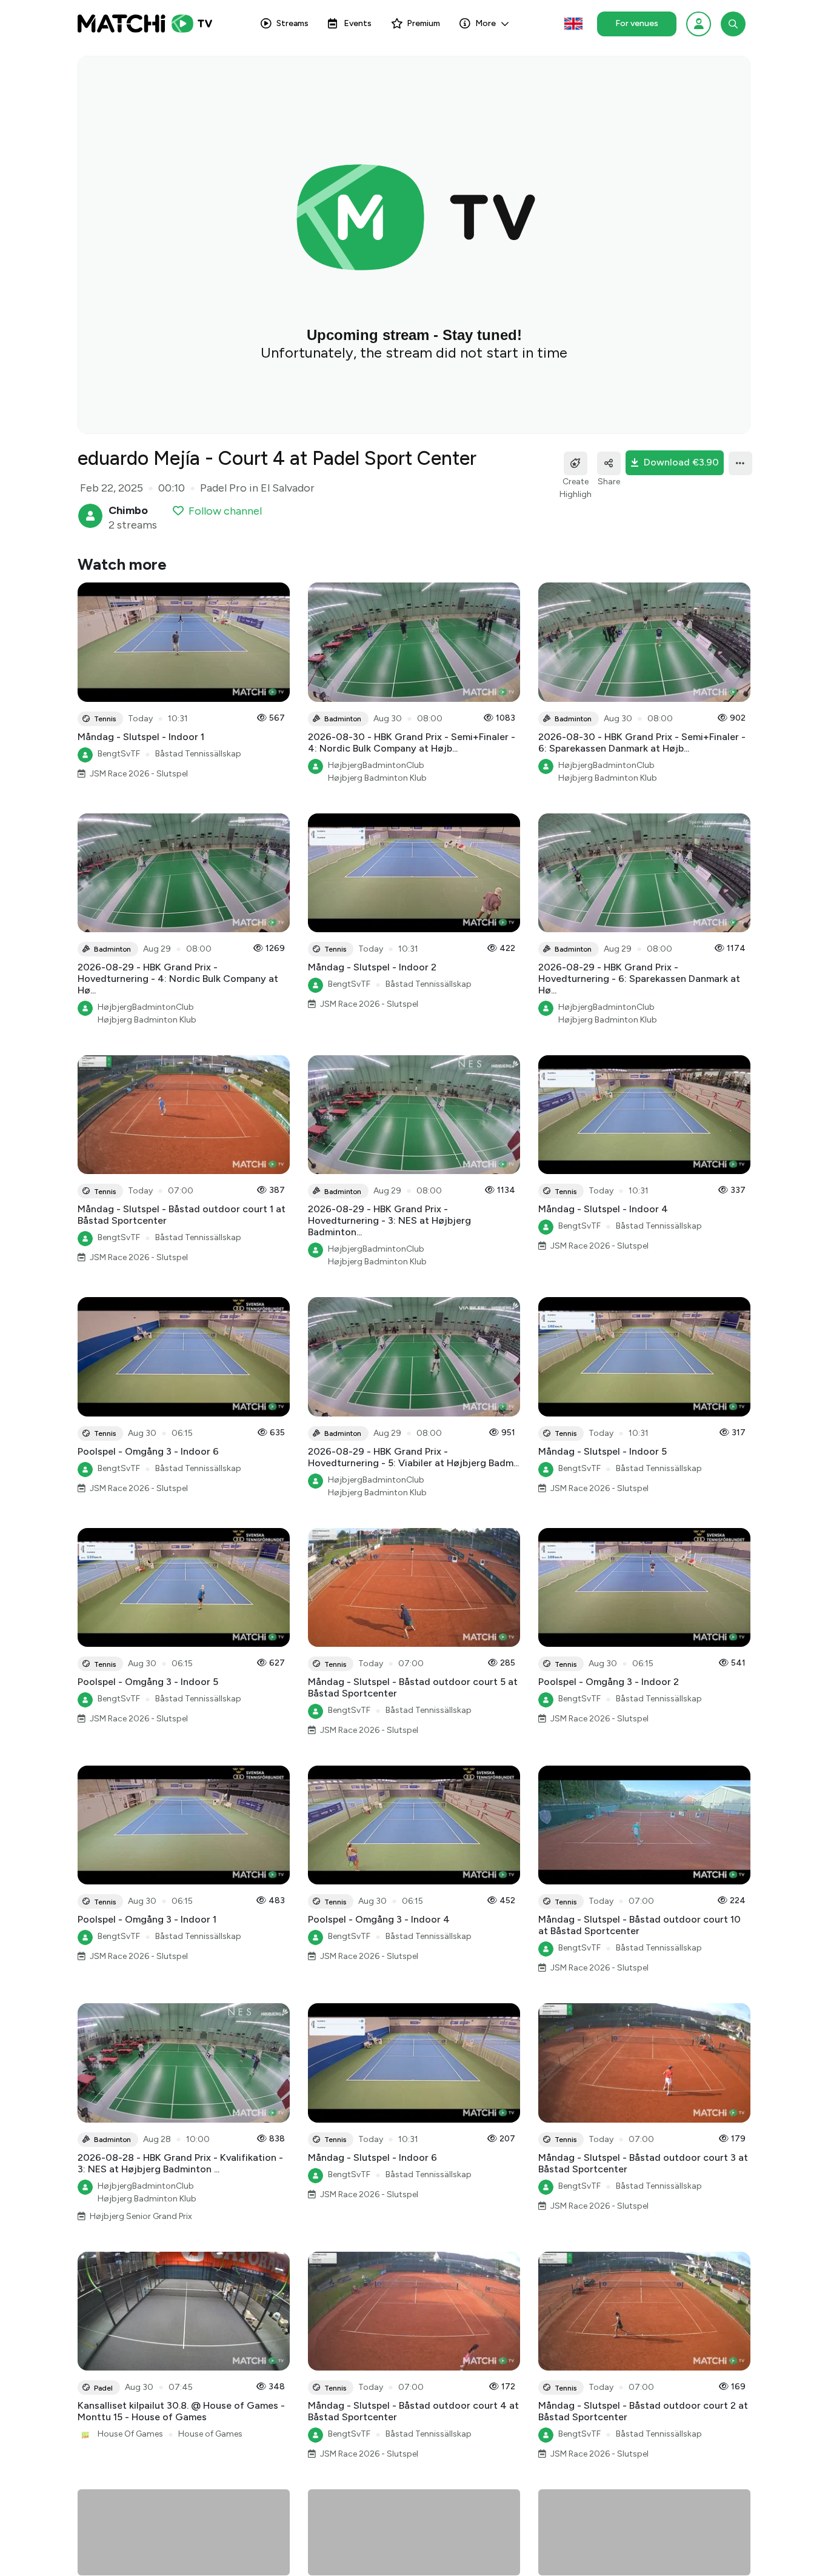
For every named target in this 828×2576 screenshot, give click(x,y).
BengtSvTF (119, 754)
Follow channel (225, 511)
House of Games (210, 2434)
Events (358, 23)
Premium (423, 23)
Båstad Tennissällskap (198, 754)
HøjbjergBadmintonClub (376, 765)
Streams (292, 23)
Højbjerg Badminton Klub (377, 778)
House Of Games (130, 2434)
